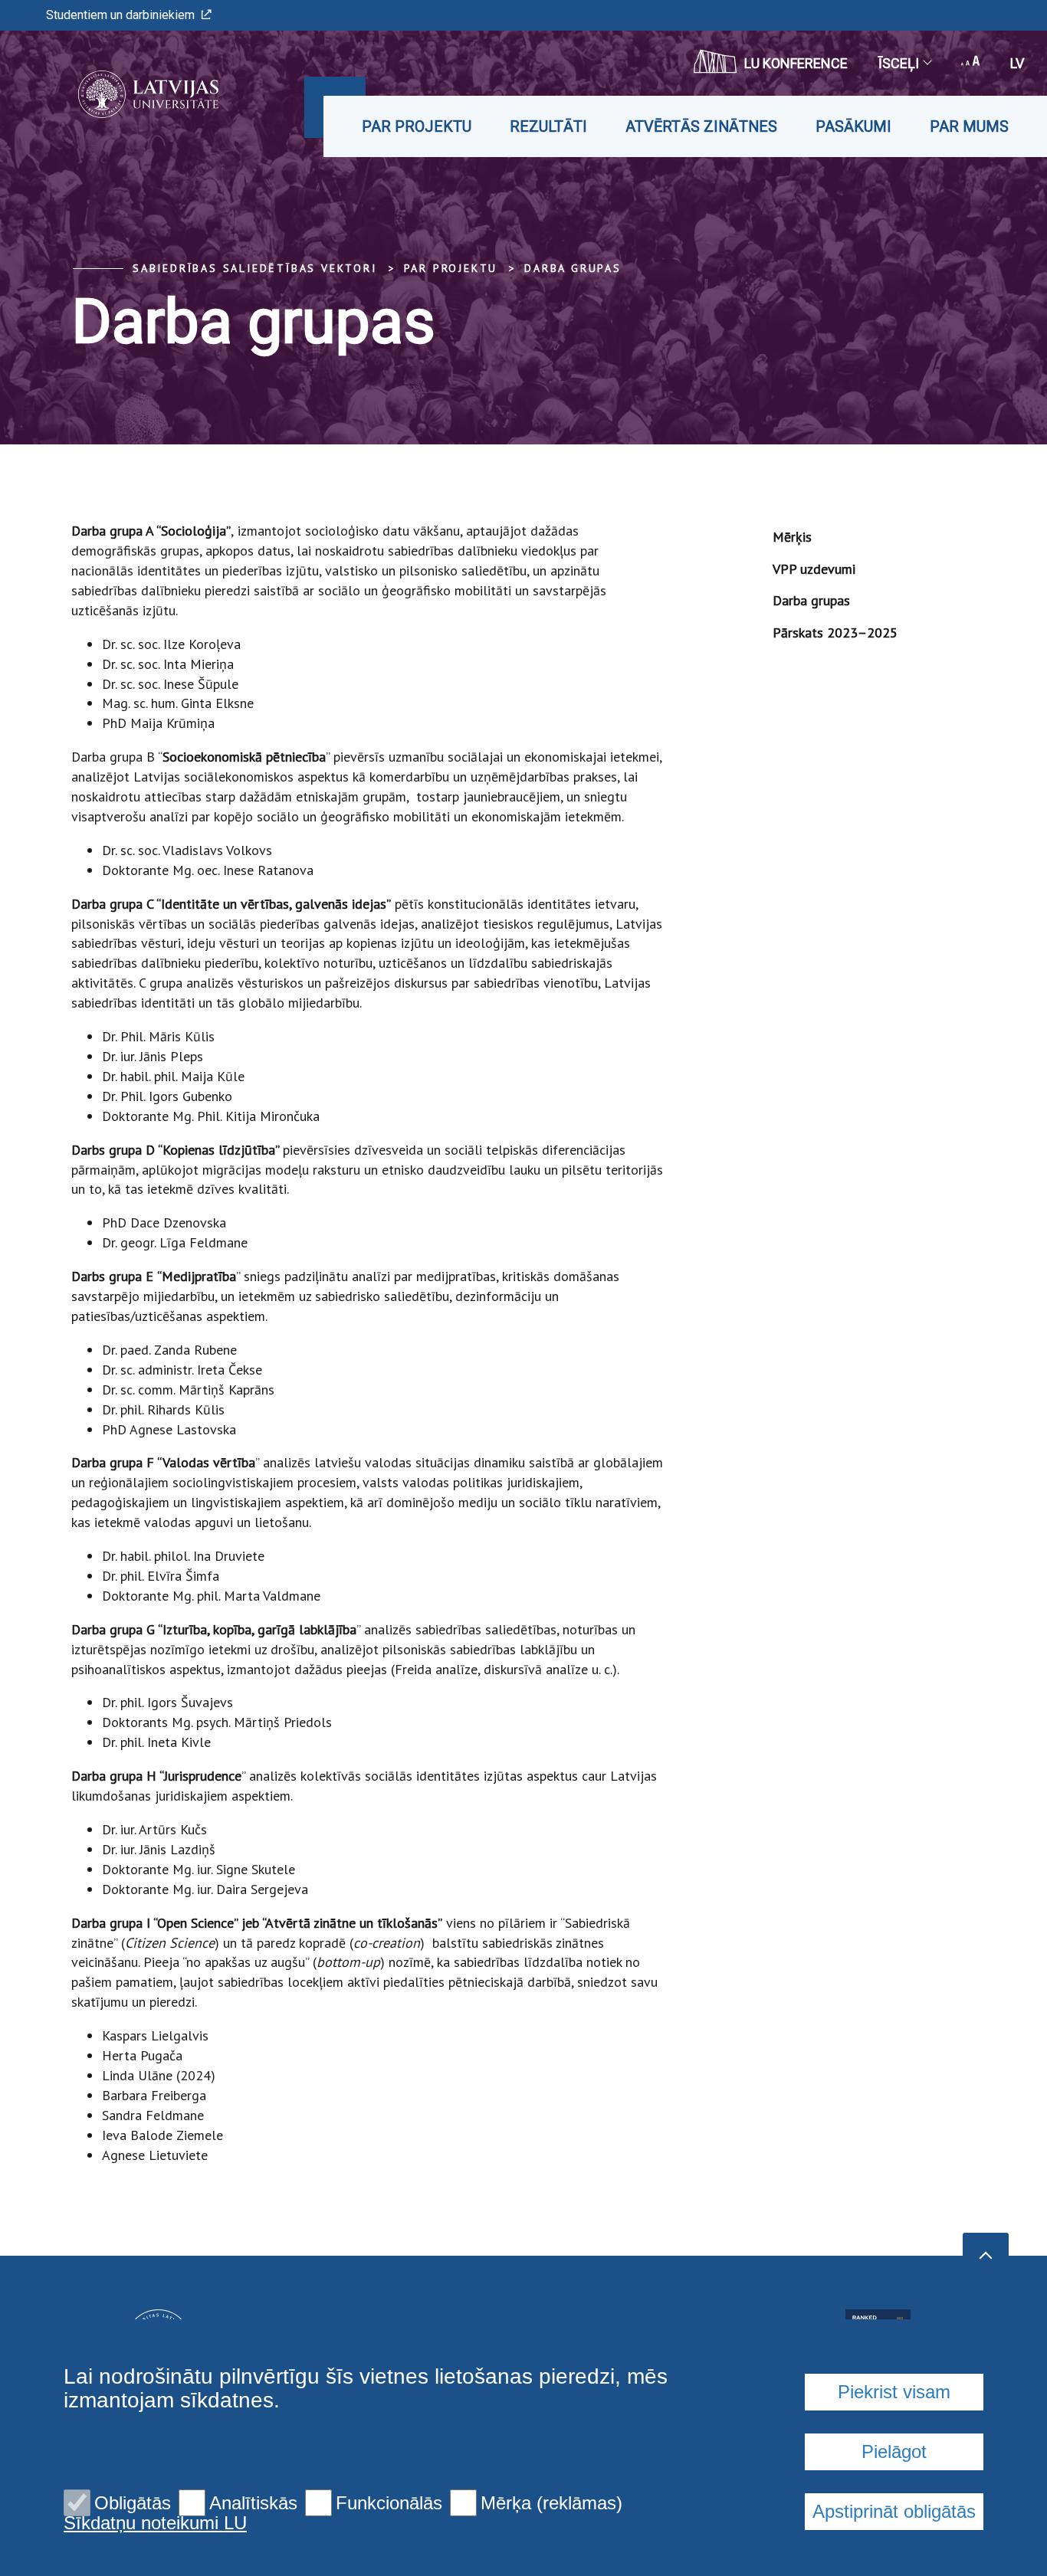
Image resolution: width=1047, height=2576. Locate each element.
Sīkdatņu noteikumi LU (155, 2523)
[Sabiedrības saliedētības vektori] (125, 94)
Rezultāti (548, 126)
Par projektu (417, 126)
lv (1017, 63)
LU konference (796, 63)
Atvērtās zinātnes (701, 126)
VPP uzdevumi (814, 569)
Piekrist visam (894, 2392)
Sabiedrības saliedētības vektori (255, 268)
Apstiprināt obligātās (894, 2511)
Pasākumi (853, 126)
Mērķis (792, 537)
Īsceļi (899, 63)
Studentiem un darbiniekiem (120, 15)
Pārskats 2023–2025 (835, 633)
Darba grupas (573, 268)
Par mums (969, 126)
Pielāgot (894, 2451)
